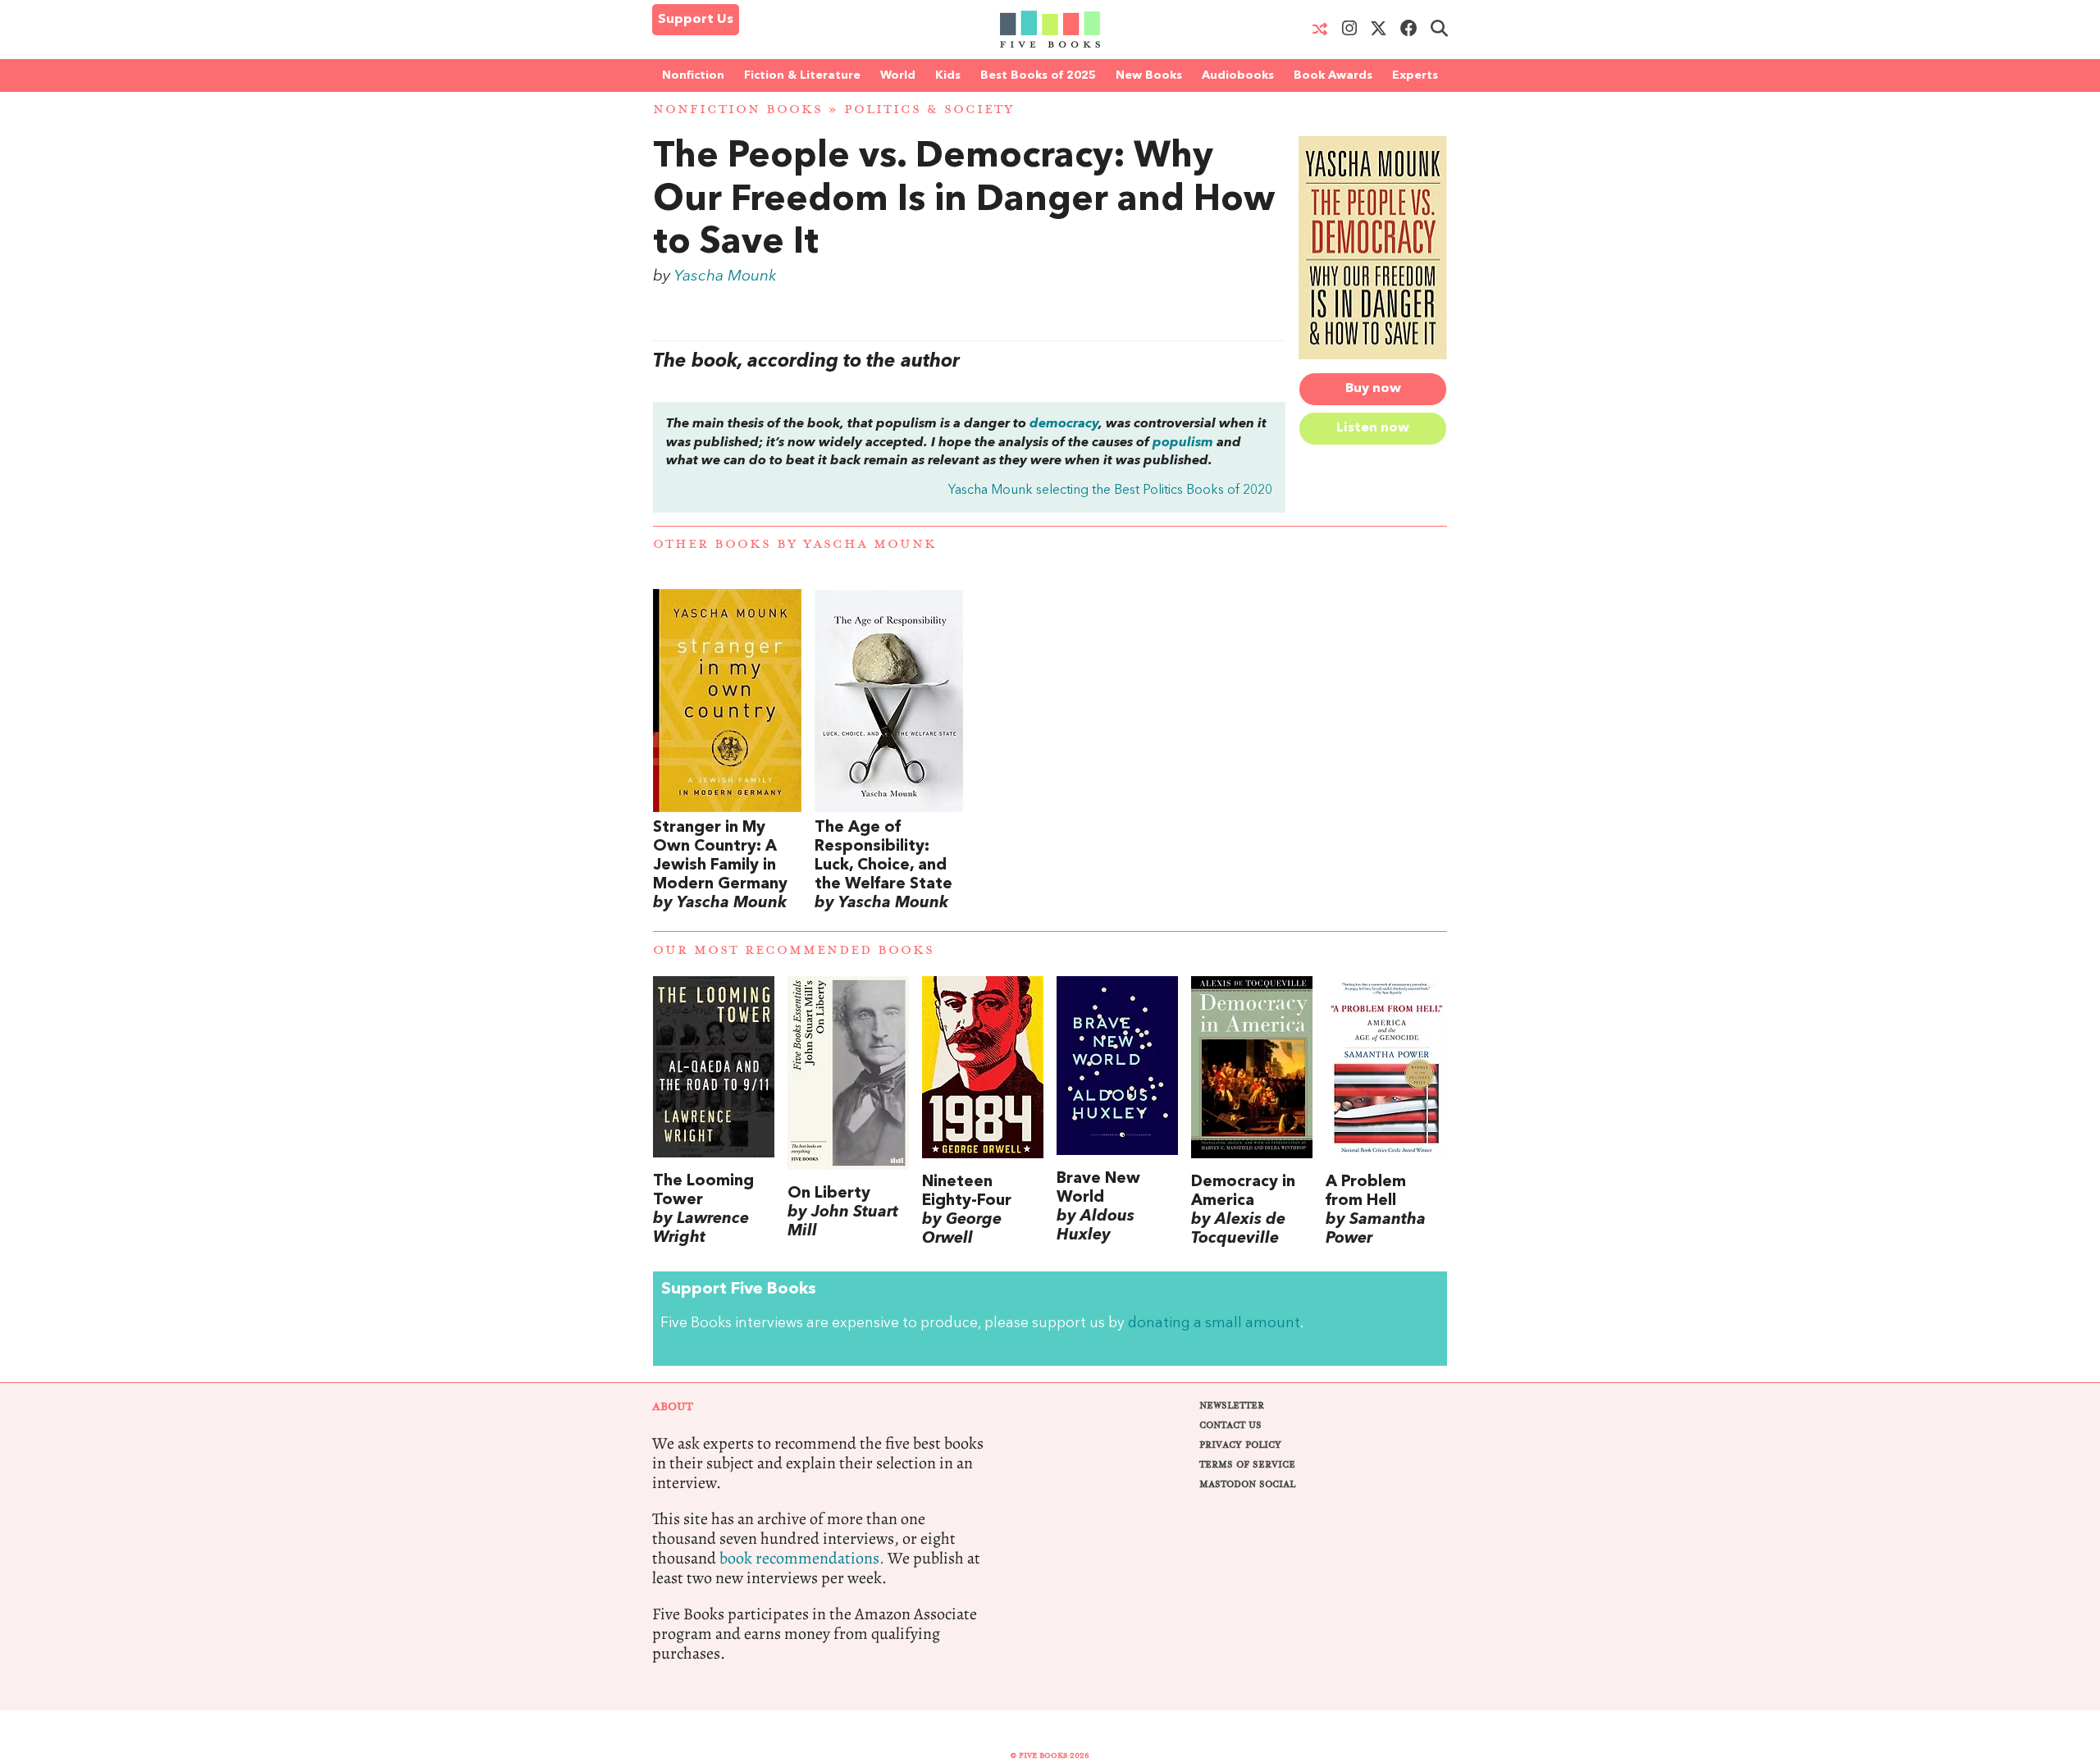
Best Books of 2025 (1038, 75)
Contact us (1230, 1425)
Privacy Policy (1240, 1445)
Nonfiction (693, 75)
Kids (948, 75)
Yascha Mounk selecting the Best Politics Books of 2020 (1110, 491)
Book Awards (1333, 75)
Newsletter (1232, 1406)
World (898, 75)
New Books (1149, 75)
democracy (1064, 424)
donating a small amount (1214, 1324)
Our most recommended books (794, 950)
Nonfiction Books (738, 110)
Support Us (696, 20)
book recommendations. (802, 1558)
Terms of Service (1247, 1465)
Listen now (1373, 428)
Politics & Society (929, 110)
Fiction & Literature (802, 75)
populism (1183, 443)
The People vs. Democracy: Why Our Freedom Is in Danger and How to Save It (964, 201)
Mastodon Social (1247, 1484)
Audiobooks (1238, 75)
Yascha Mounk (725, 276)
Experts (1415, 75)
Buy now (1373, 389)
